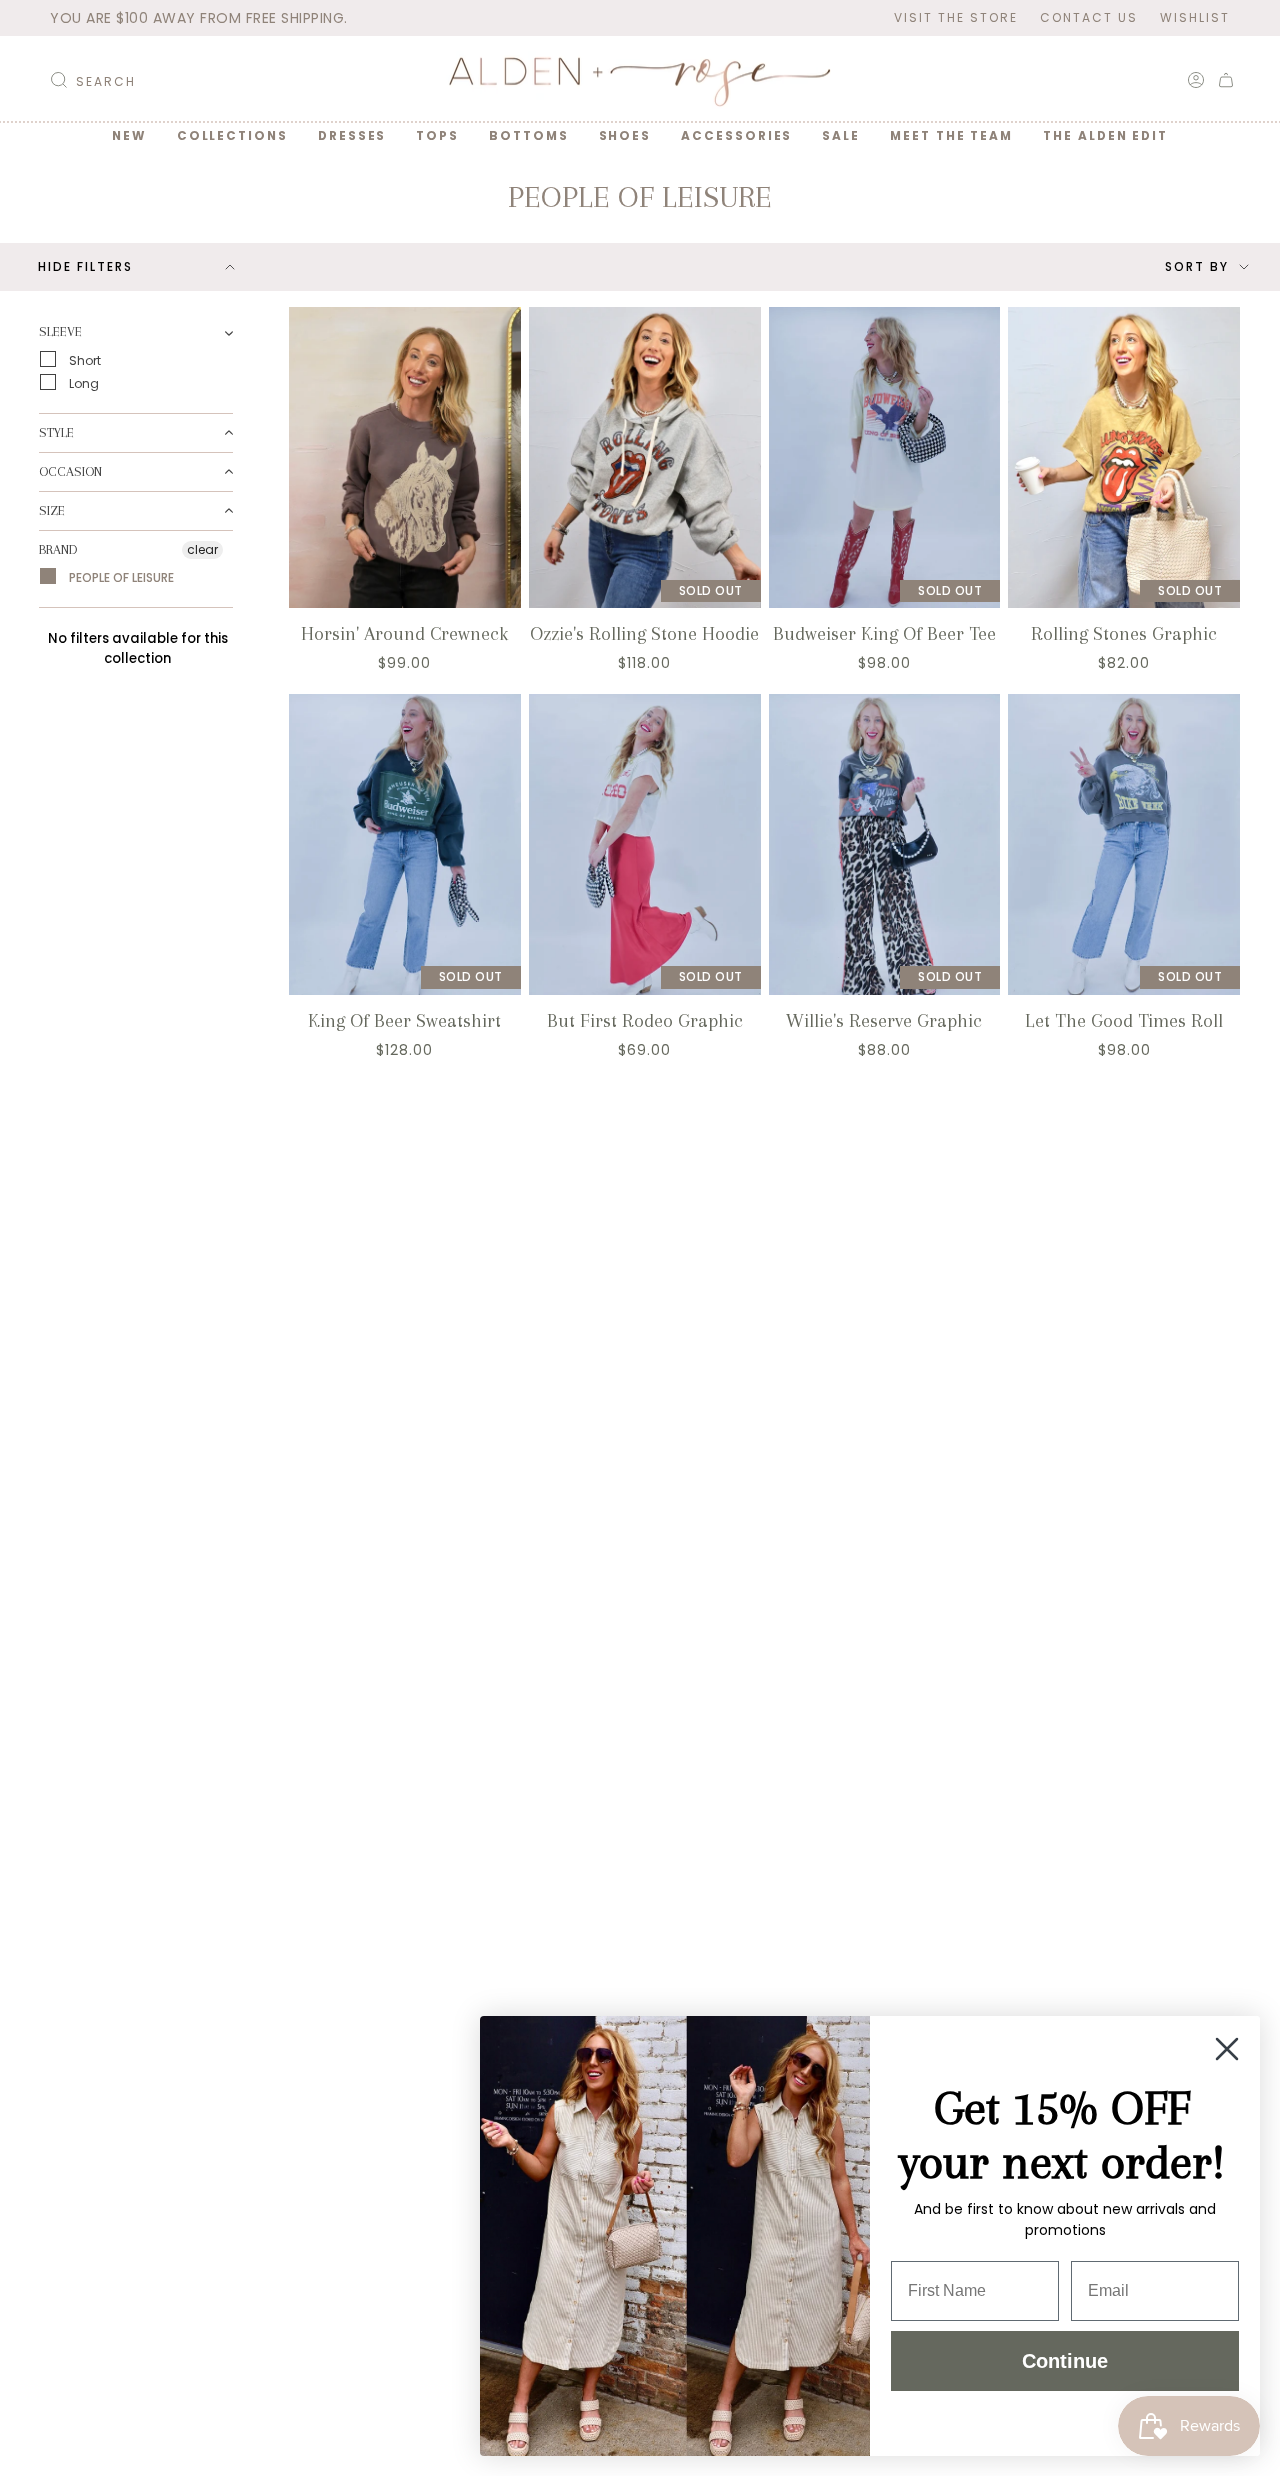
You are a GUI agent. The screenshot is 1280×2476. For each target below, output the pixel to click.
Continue (1065, 2361)
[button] (232, 136)
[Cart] (1226, 80)
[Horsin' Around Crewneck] (405, 457)
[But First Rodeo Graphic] (645, 844)
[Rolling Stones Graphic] (1124, 457)
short (83, 359)
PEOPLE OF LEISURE (120, 577)
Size (52, 509)
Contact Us (1089, 17)
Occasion (70, 470)
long (82, 382)
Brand (58, 548)
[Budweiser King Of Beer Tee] (885, 457)
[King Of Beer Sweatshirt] (405, 844)
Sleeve (60, 331)
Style (56, 431)
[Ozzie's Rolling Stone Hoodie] (645, 457)
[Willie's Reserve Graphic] (885, 844)
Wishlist (1195, 17)
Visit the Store (956, 17)
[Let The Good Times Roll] (1124, 844)
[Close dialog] (1227, 2049)
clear (202, 548)
